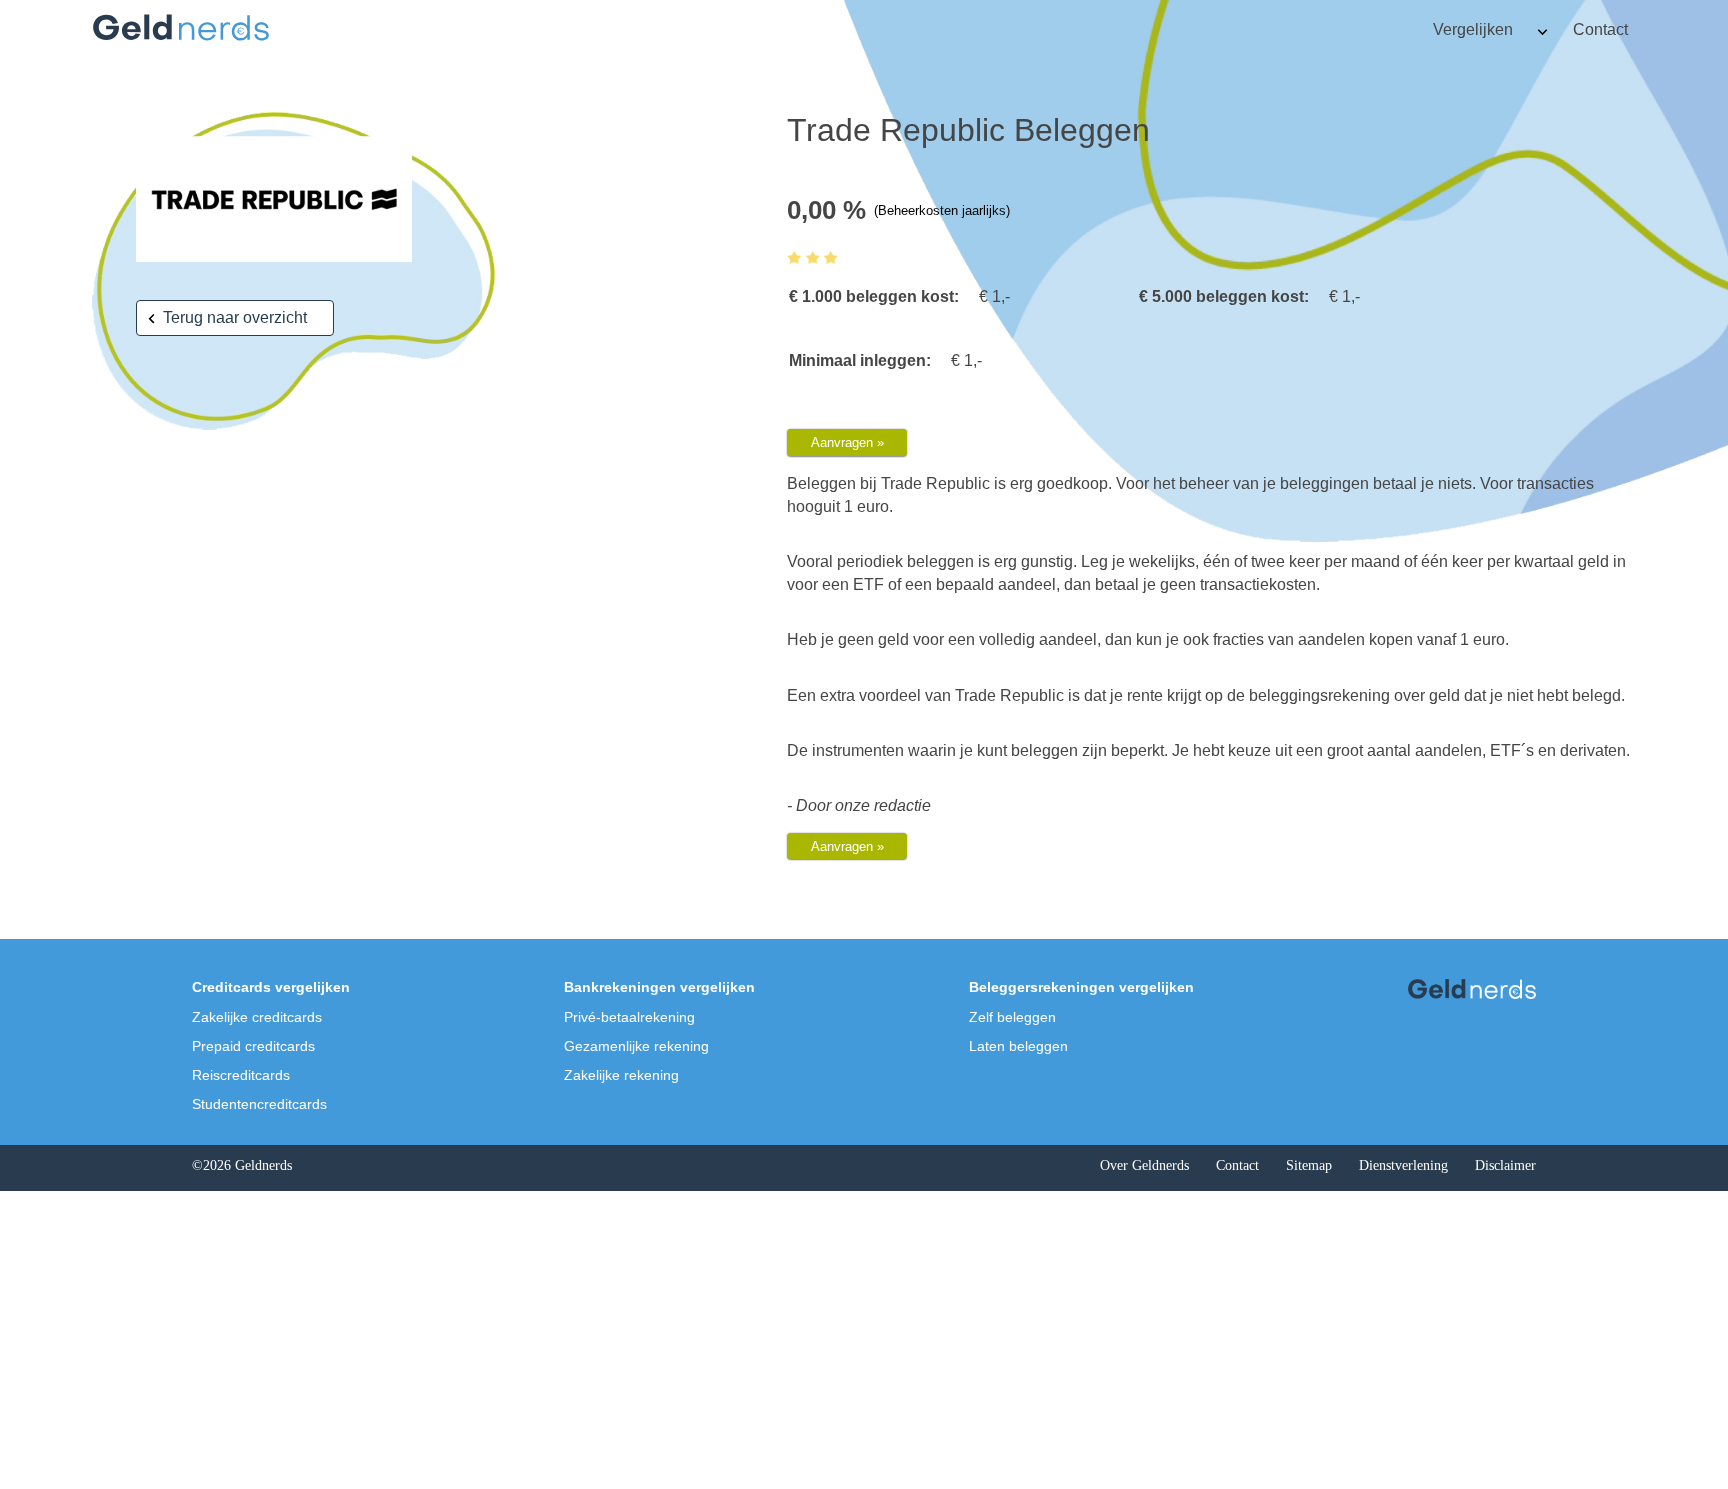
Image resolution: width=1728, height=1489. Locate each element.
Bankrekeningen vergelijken (659, 987)
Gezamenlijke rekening (636, 1046)
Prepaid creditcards (253, 1046)
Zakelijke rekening (621, 1075)
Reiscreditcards (241, 1075)
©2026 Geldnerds (242, 1165)
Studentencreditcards (259, 1104)
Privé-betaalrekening (629, 1017)
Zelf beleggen (1012, 1017)
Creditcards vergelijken (271, 987)
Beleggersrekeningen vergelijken (1081, 987)
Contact (1600, 29)
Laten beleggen (1018, 1046)
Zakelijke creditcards (257, 1017)
